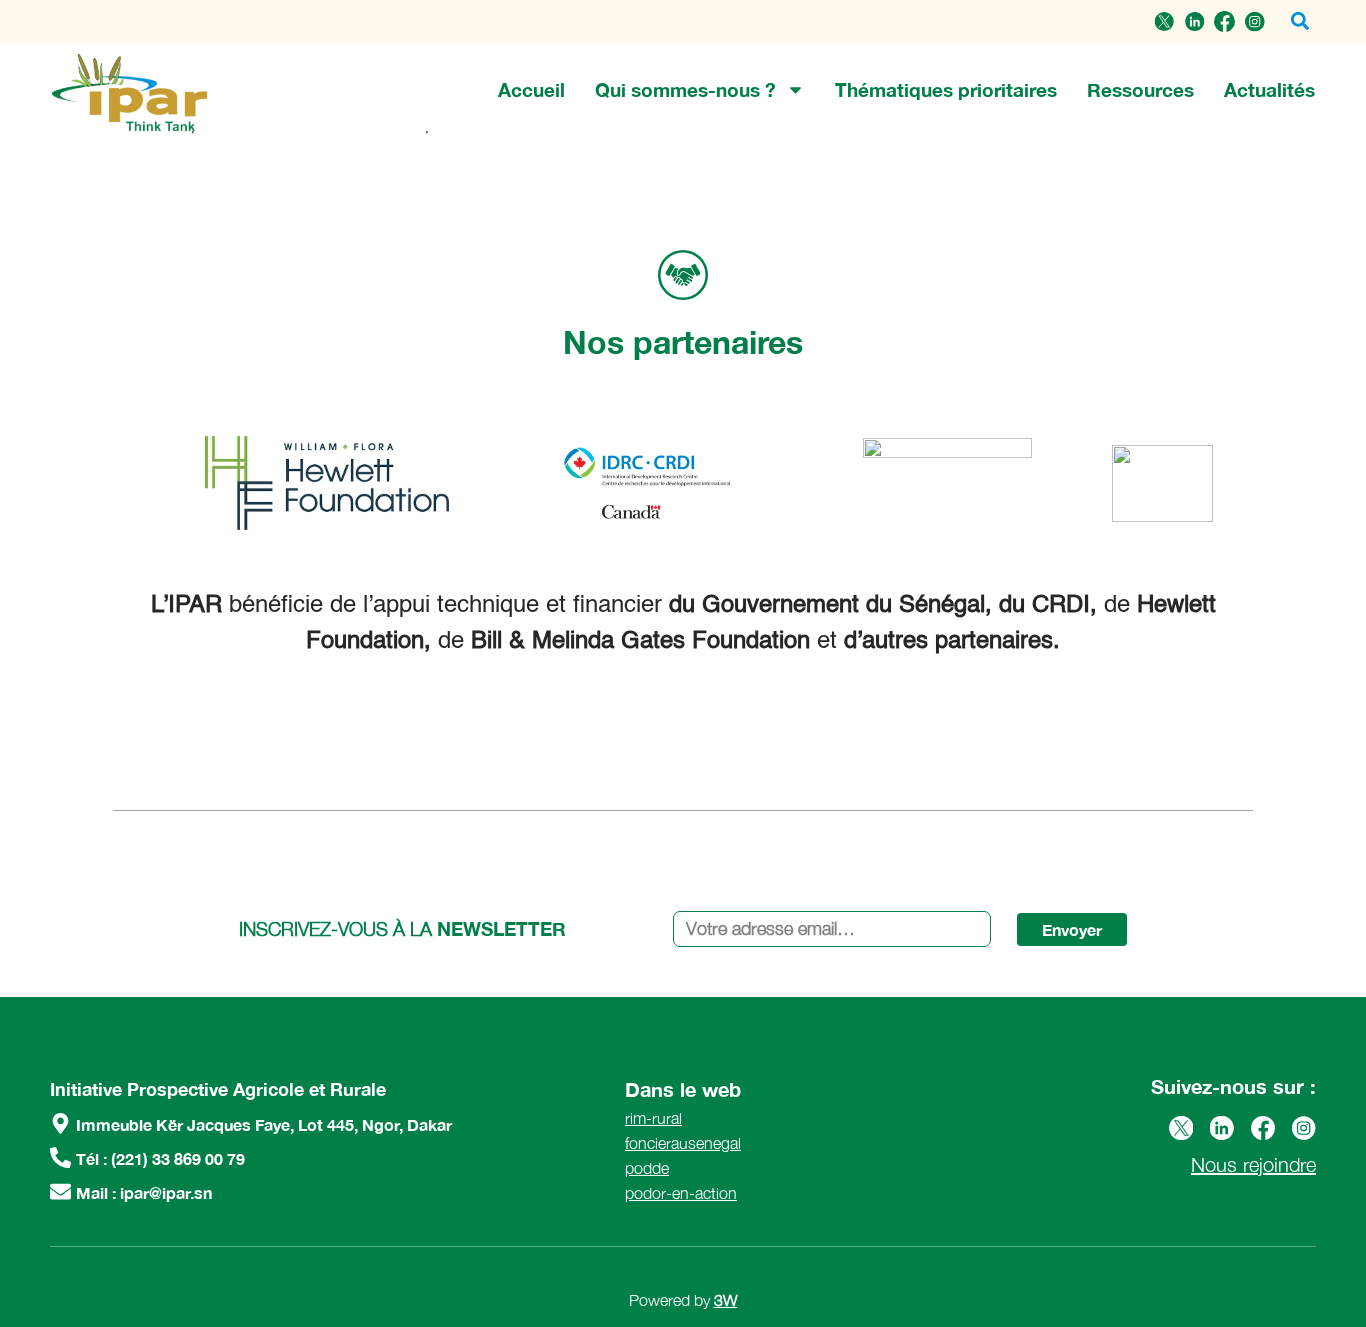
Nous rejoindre (1253, 1164)
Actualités (1269, 89)
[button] (1299, 21)
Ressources (1140, 89)
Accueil (531, 89)
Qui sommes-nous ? (685, 89)
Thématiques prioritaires (946, 89)
